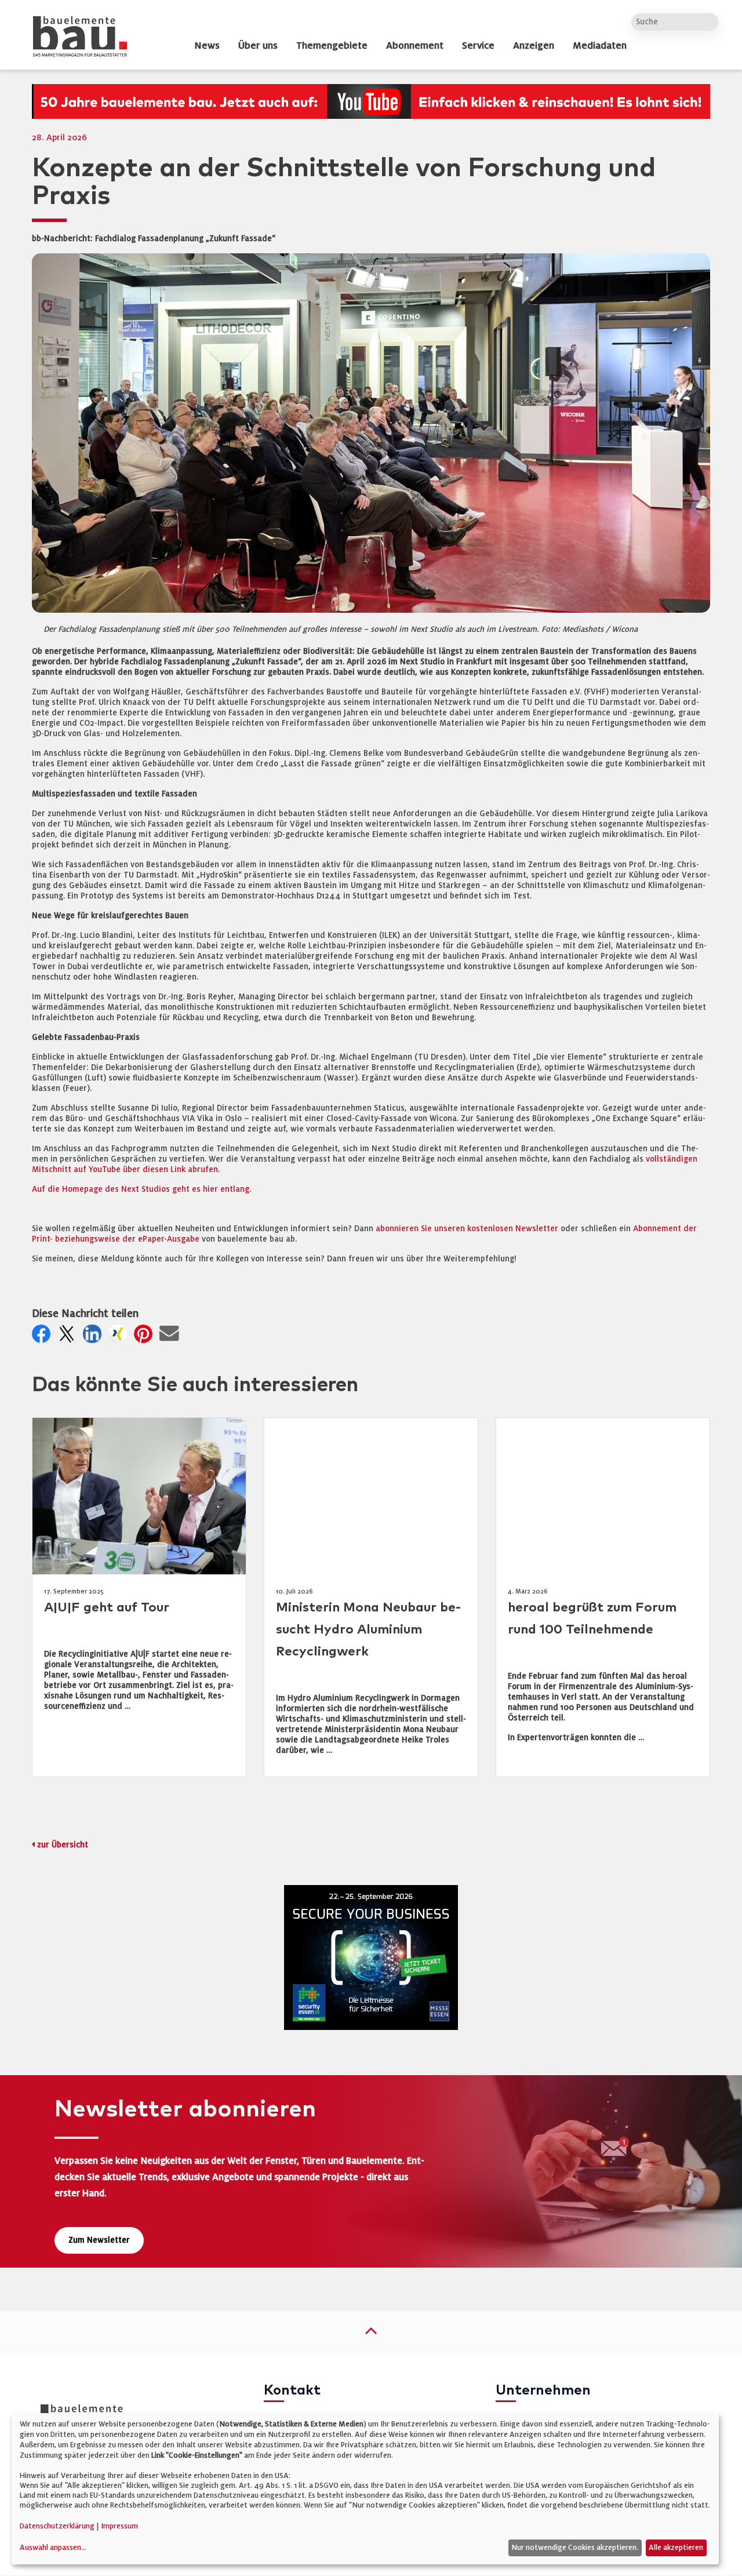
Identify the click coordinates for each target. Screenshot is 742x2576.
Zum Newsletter (99, 2240)
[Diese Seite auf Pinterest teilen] (146, 1337)
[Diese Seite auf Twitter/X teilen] (69, 1337)
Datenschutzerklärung (57, 2526)
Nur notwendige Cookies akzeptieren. (575, 2548)
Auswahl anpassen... (53, 2548)
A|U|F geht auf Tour (107, 1608)
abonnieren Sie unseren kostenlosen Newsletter (467, 1229)
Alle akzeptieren (676, 2548)
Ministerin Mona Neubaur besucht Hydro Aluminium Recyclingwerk (368, 1630)
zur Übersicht (63, 1845)
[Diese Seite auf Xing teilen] (120, 1337)
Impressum (119, 2526)
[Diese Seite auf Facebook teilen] (43, 1337)
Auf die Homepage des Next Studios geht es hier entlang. (141, 1189)
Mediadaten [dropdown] (600, 46)
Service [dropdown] (478, 46)
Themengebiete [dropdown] (332, 46)
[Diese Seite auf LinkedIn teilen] (94, 1337)
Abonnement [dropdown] (415, 46)
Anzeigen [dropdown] (534, 46)
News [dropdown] (207, 46)
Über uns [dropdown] (258, 46)
